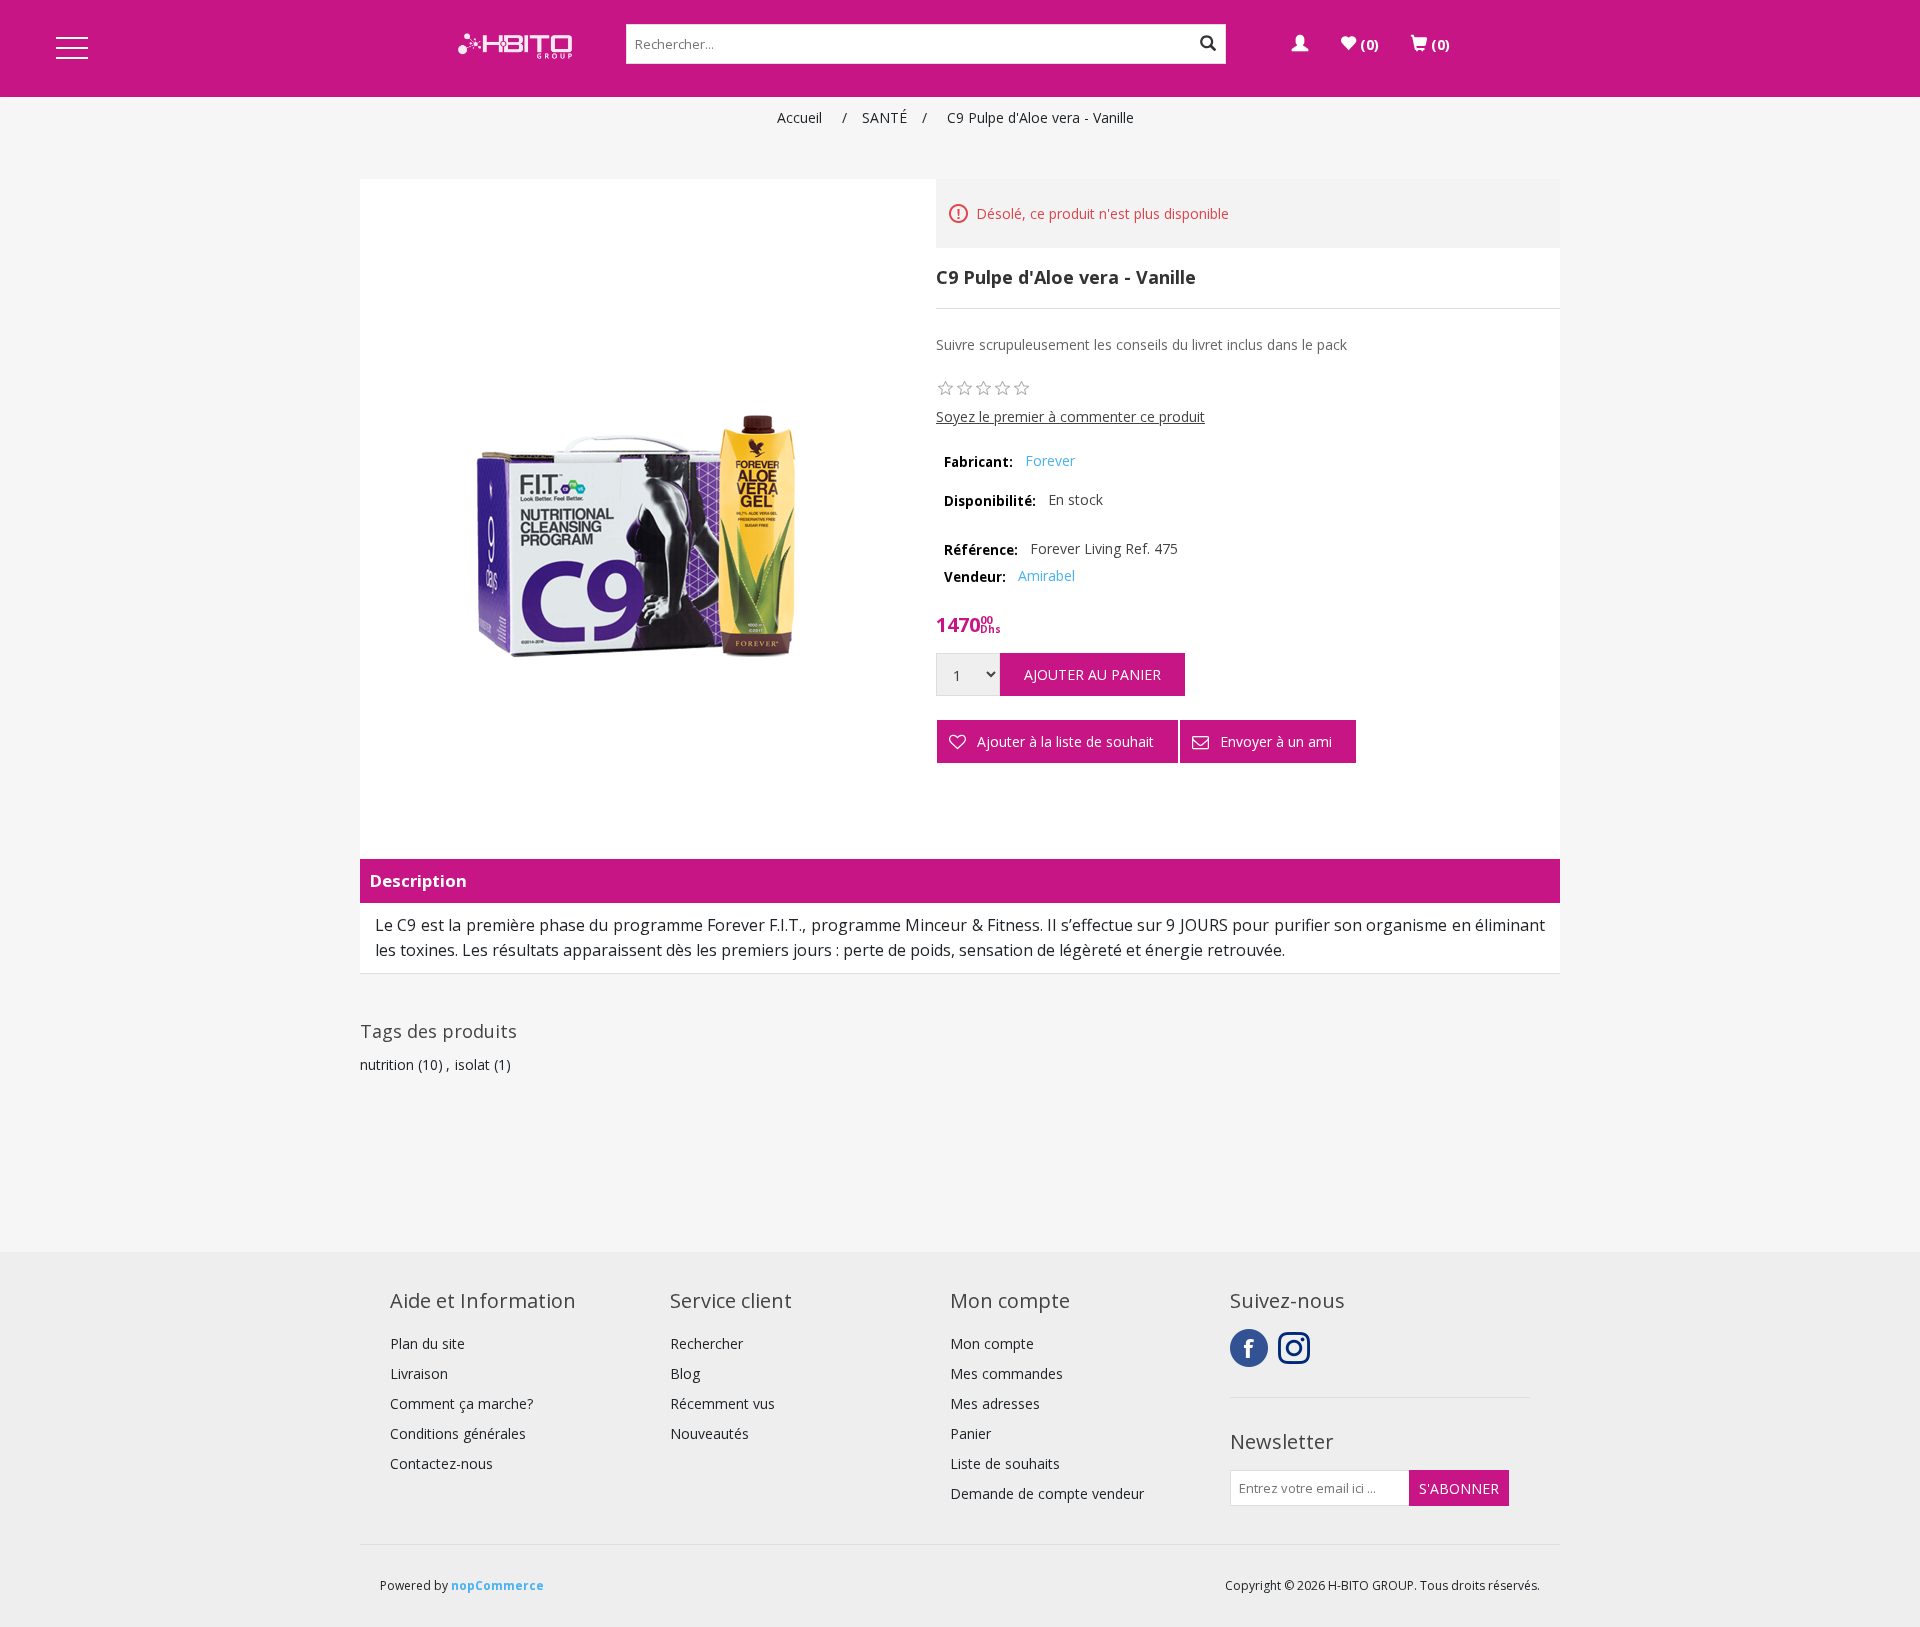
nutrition (387, 1064)
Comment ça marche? (461, 1403)
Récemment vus (722, 1403)
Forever (1050, 460)
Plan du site (427, 1343)
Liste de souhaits (1005, 1463)
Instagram (1297, 1348)
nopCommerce (497, 1585)
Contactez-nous (441, 1463)
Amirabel (1046, 575)
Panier (970, 1433)
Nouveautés (709, 1433)
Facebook (1249, 1348)
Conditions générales (458, 1433)
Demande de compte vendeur (1047, 1493)
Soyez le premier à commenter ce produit (1070, 416)
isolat (472, 1064)
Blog (685, 1373)
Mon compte (992, 1343)
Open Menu (72, 49)
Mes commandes (1006, 1373)
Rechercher (706, 1343)
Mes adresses (995, 1403)
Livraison (419, 1373)
